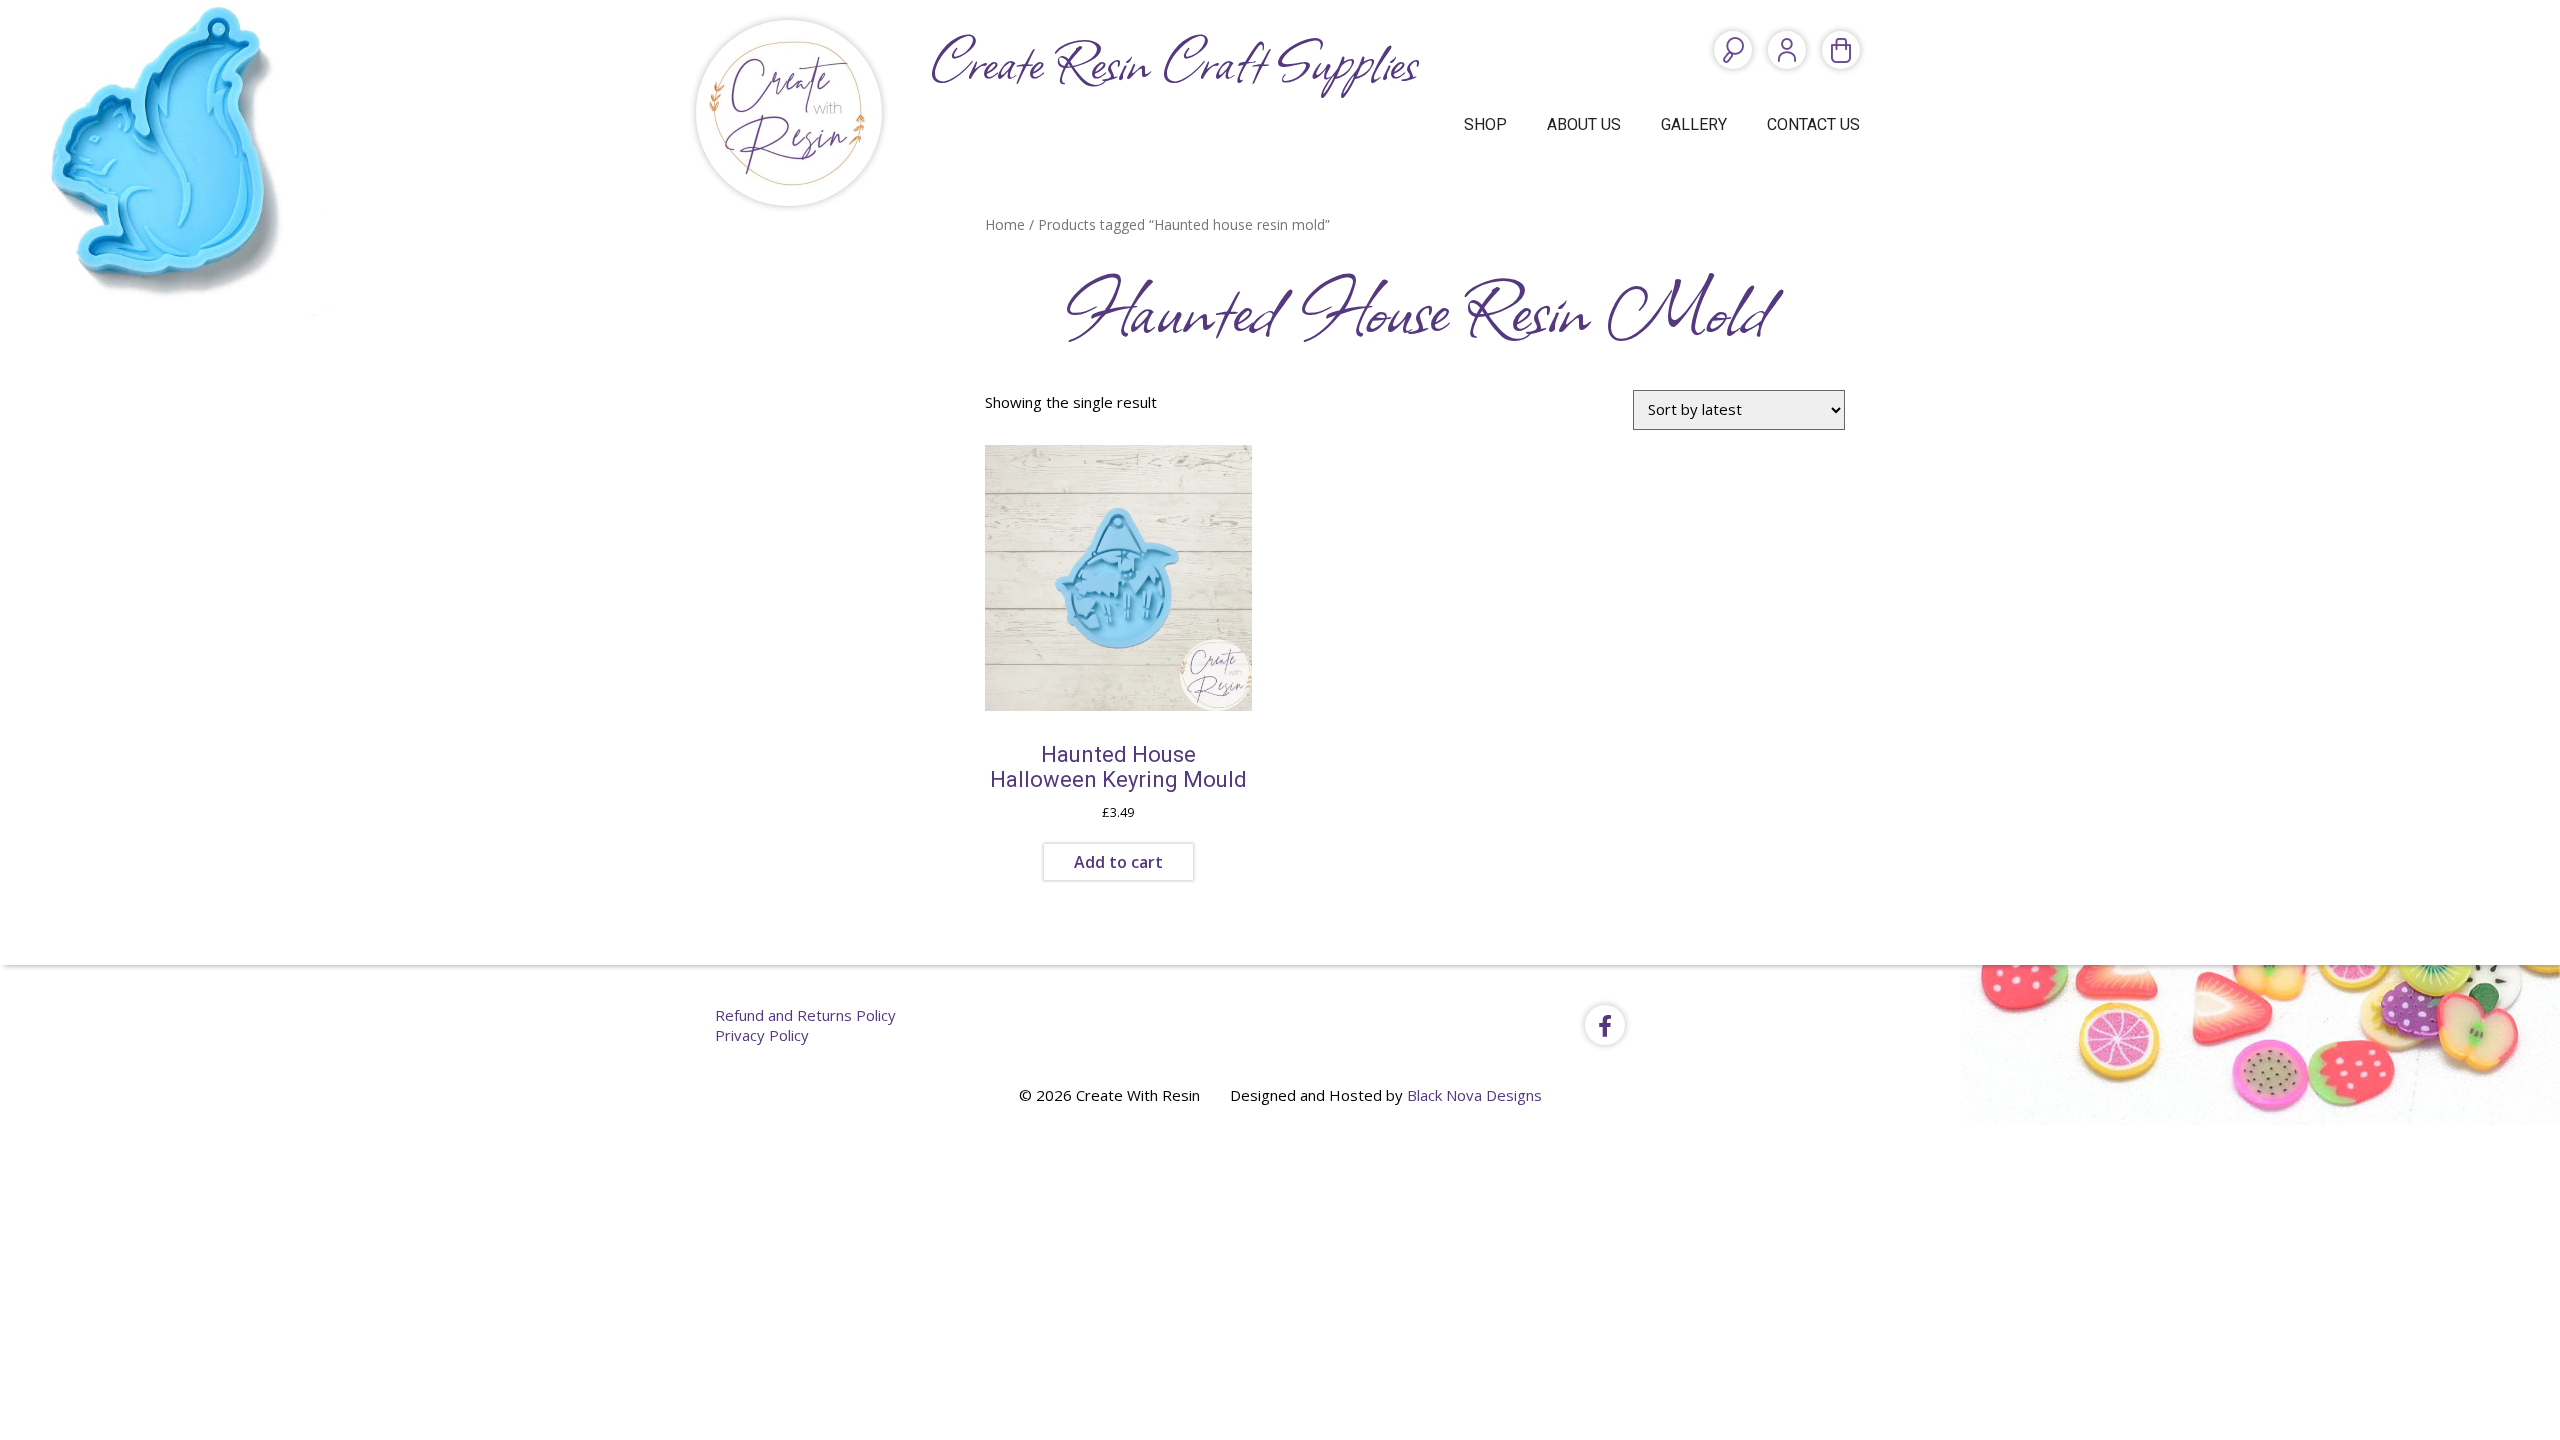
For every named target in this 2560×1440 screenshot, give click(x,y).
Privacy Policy (762, 1035)
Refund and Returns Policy (805, 1015)
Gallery (1694, 124)
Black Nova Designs (1474, 1095)
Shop (1485, 124)
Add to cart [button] (1118, 862)
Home (1005, 224)
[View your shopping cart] (1841, 50)
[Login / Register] (1787, 50)
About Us (1584, 124)
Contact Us (1813, 124)
